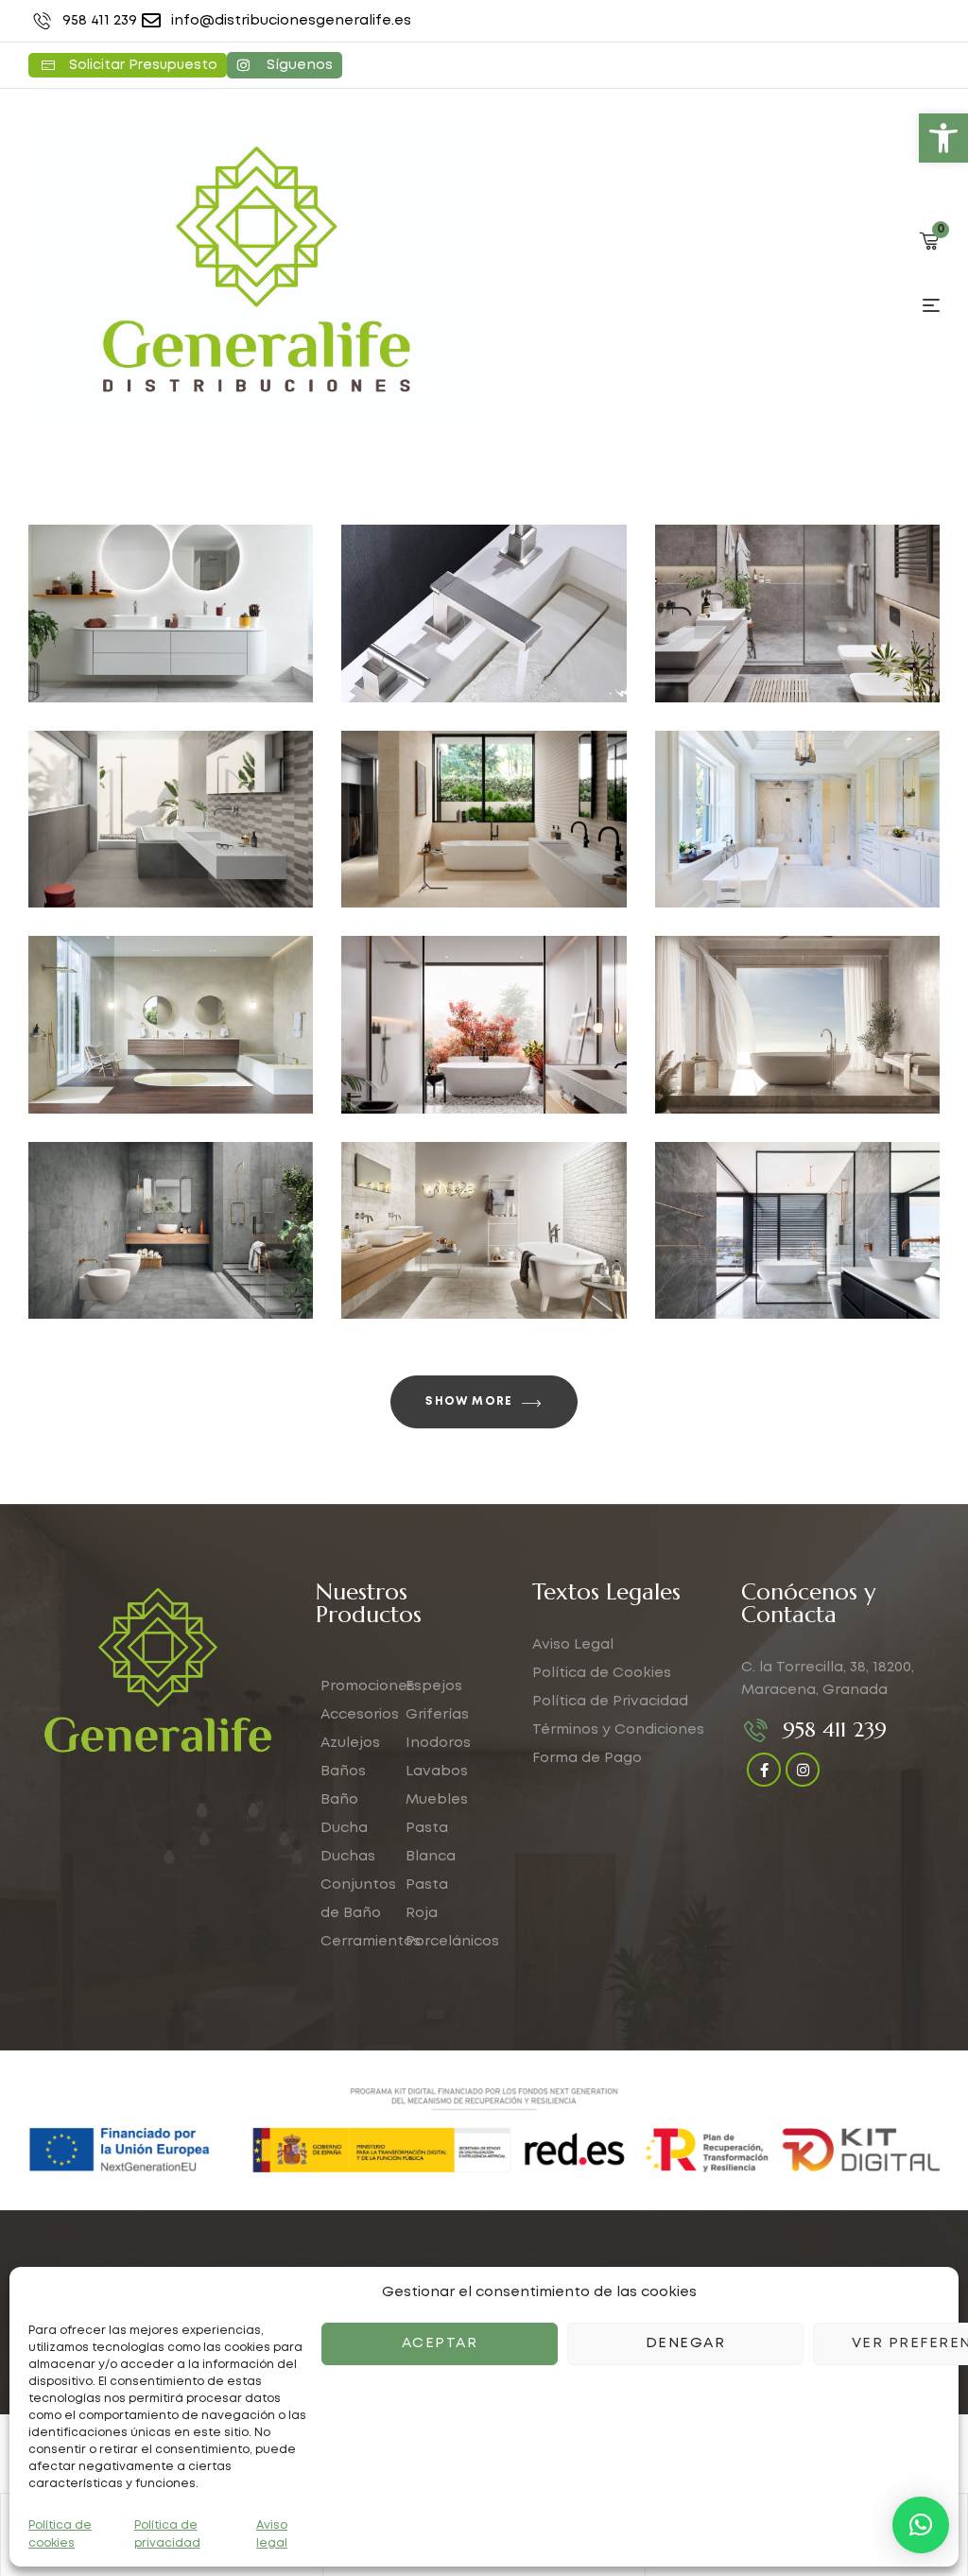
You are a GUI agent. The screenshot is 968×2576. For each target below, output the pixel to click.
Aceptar (440, 2343)
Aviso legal (272, 2534)
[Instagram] (803, 1770)
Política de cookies (60, 2534)
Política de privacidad (167, 2534)
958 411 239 (835, 1729)
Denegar (686, 2343)
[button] (943, 138)
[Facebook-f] (764, 1770)
